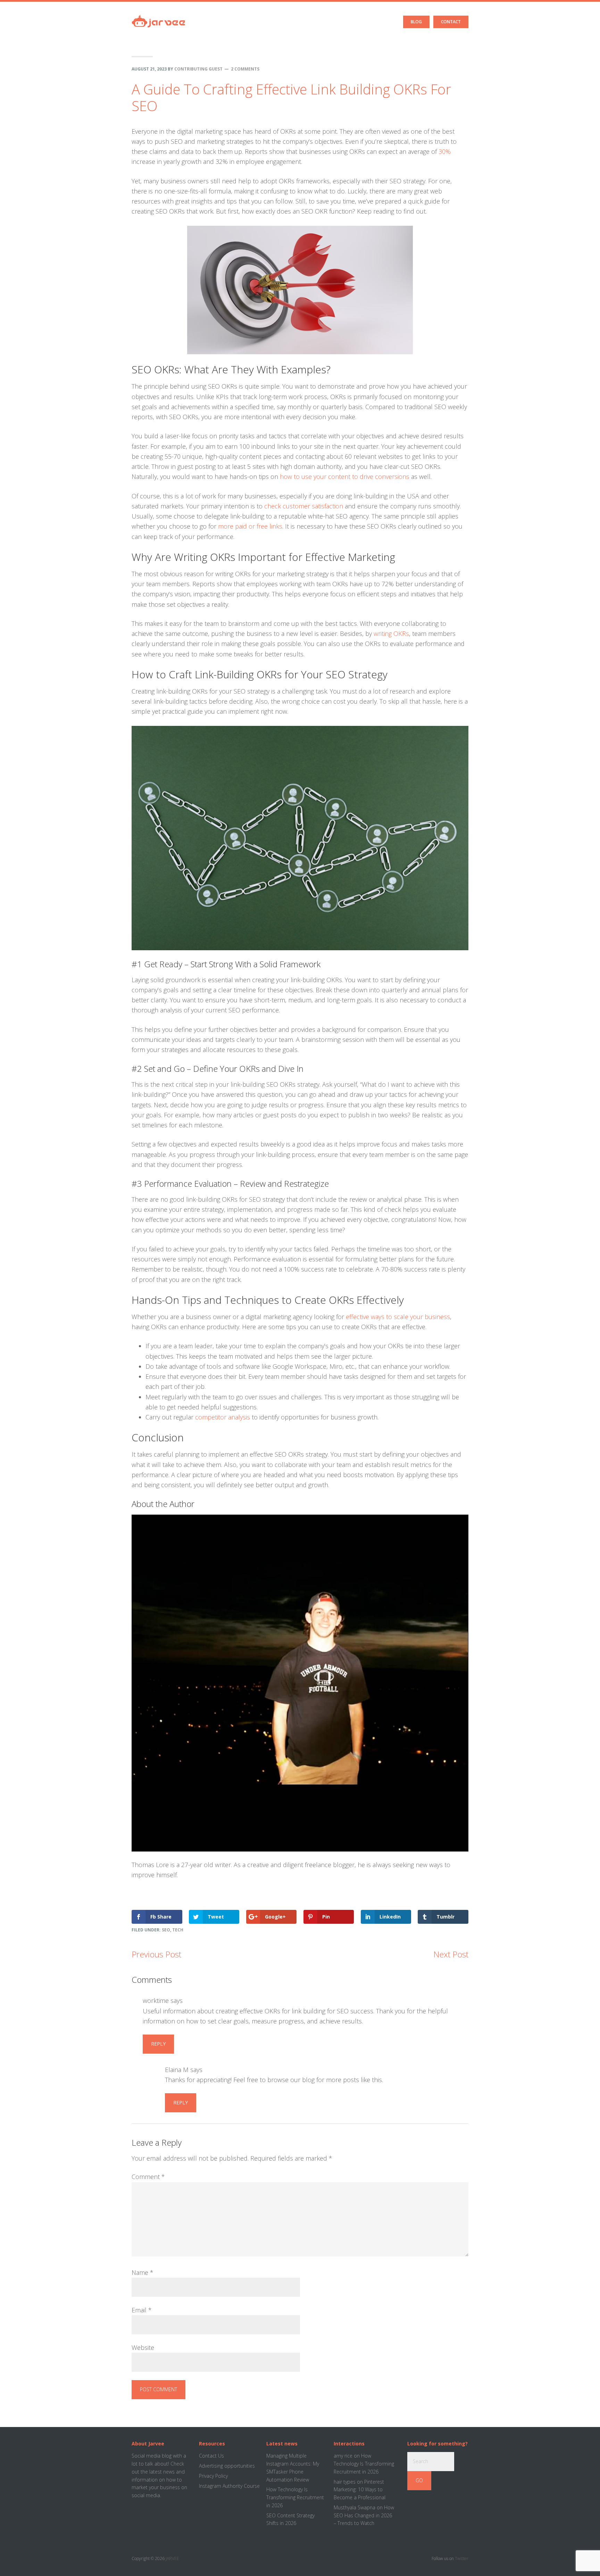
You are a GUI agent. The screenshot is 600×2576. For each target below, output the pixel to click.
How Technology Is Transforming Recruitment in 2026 (295, 2497)
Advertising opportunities (227, 2466)
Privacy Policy (213, 2476)
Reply (158, 2044)
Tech (178, 1930)
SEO (166, 1930)
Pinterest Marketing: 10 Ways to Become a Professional (360, 2490)
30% (445, 151)
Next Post (451, 1954)
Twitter (462, 2558)
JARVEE (172, 2558)
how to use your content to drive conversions (345, 477)
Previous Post (156, 1954)
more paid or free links (250, 526)
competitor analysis (223, 1417)
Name (143, 2272)
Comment (148, 2177)
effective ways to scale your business (398, 1317)
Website (143, 2347)
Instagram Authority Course (229, 2486)
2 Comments (245, 69)
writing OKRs (391, 633)
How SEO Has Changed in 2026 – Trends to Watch (364, 2515)
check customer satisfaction (304, 506)
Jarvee (159, 16)
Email (142, 2310)
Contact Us (211, 2456)
